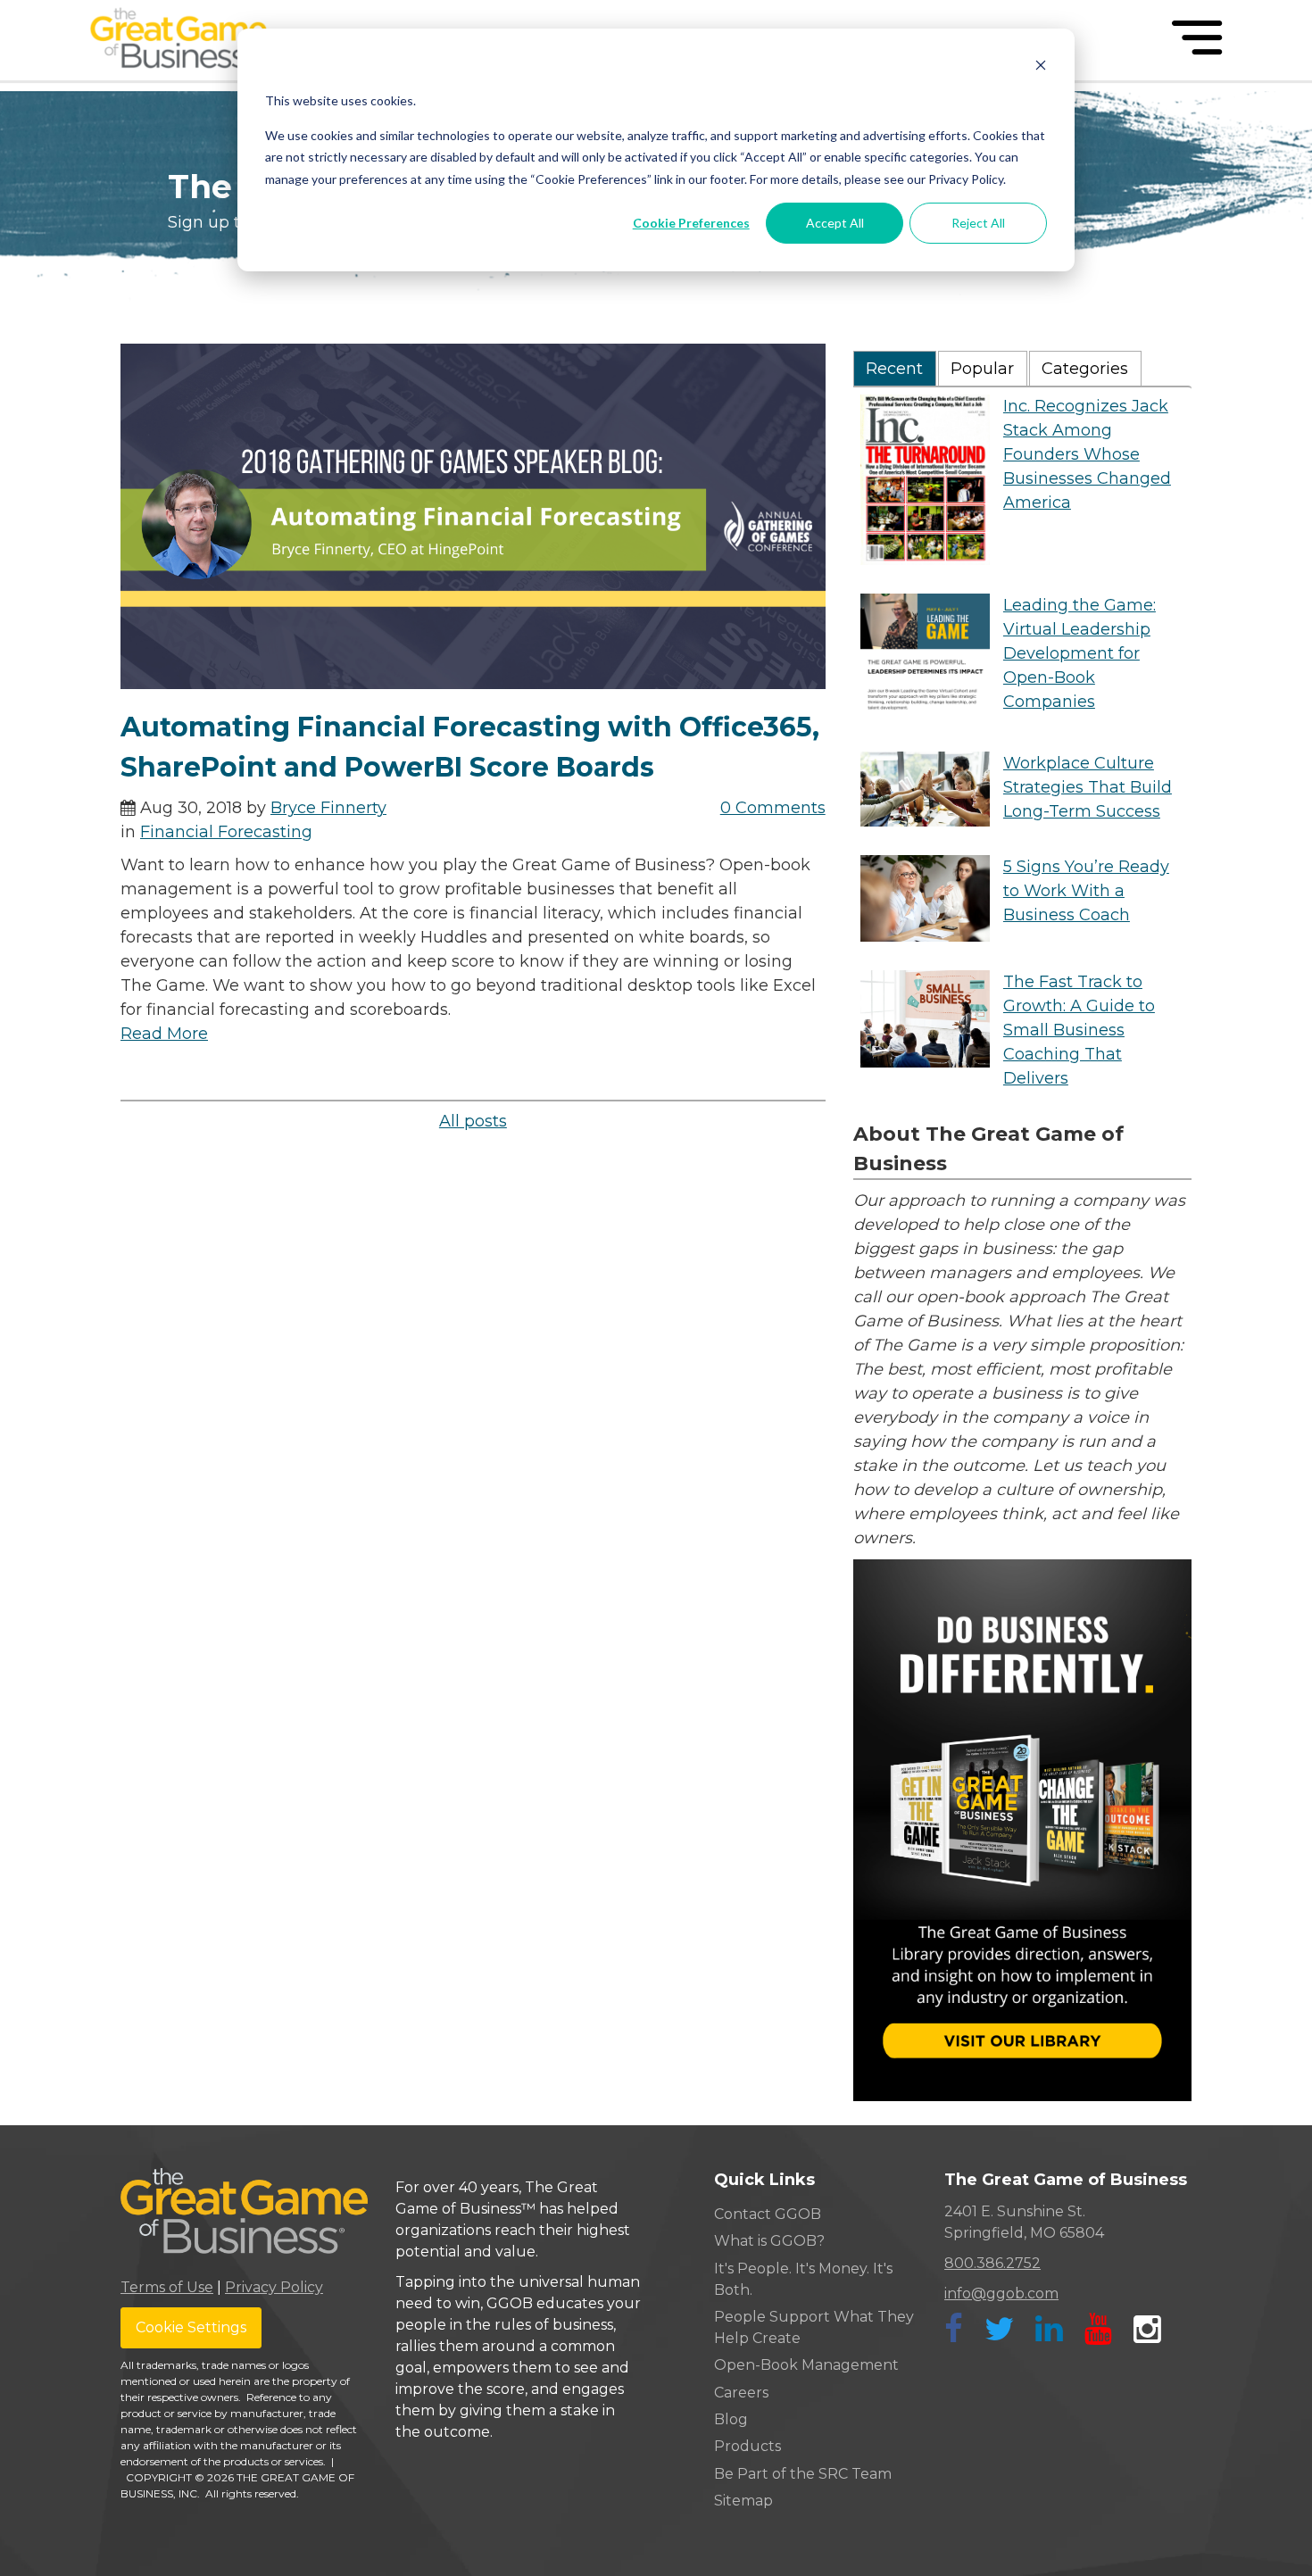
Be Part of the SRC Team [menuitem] (803, 2474)
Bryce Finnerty (328, 808)
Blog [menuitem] (731, 2419)
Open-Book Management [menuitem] (806, 2365)
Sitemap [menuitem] (743, 2501)
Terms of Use (167, 2287)
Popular (982, 369)
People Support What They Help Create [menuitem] (814, 2327)
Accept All (835, 223)
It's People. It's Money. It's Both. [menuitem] (803, 2279)
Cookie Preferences (691, 223)
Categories (1085, 369)
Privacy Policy (274, 2287)
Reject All (978, 223)
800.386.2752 (992, 2263)
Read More (164, 1034)
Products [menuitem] (747, 2446)
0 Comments (773, 808)
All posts (473, 1121)
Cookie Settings (191, 2327)
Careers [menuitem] (741, 2393)
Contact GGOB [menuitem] (768, 2214)
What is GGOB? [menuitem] (769, 2241)
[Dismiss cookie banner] (1041, 67)
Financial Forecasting (226, 832)
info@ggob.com (1001, 2293)
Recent (894, 369)
